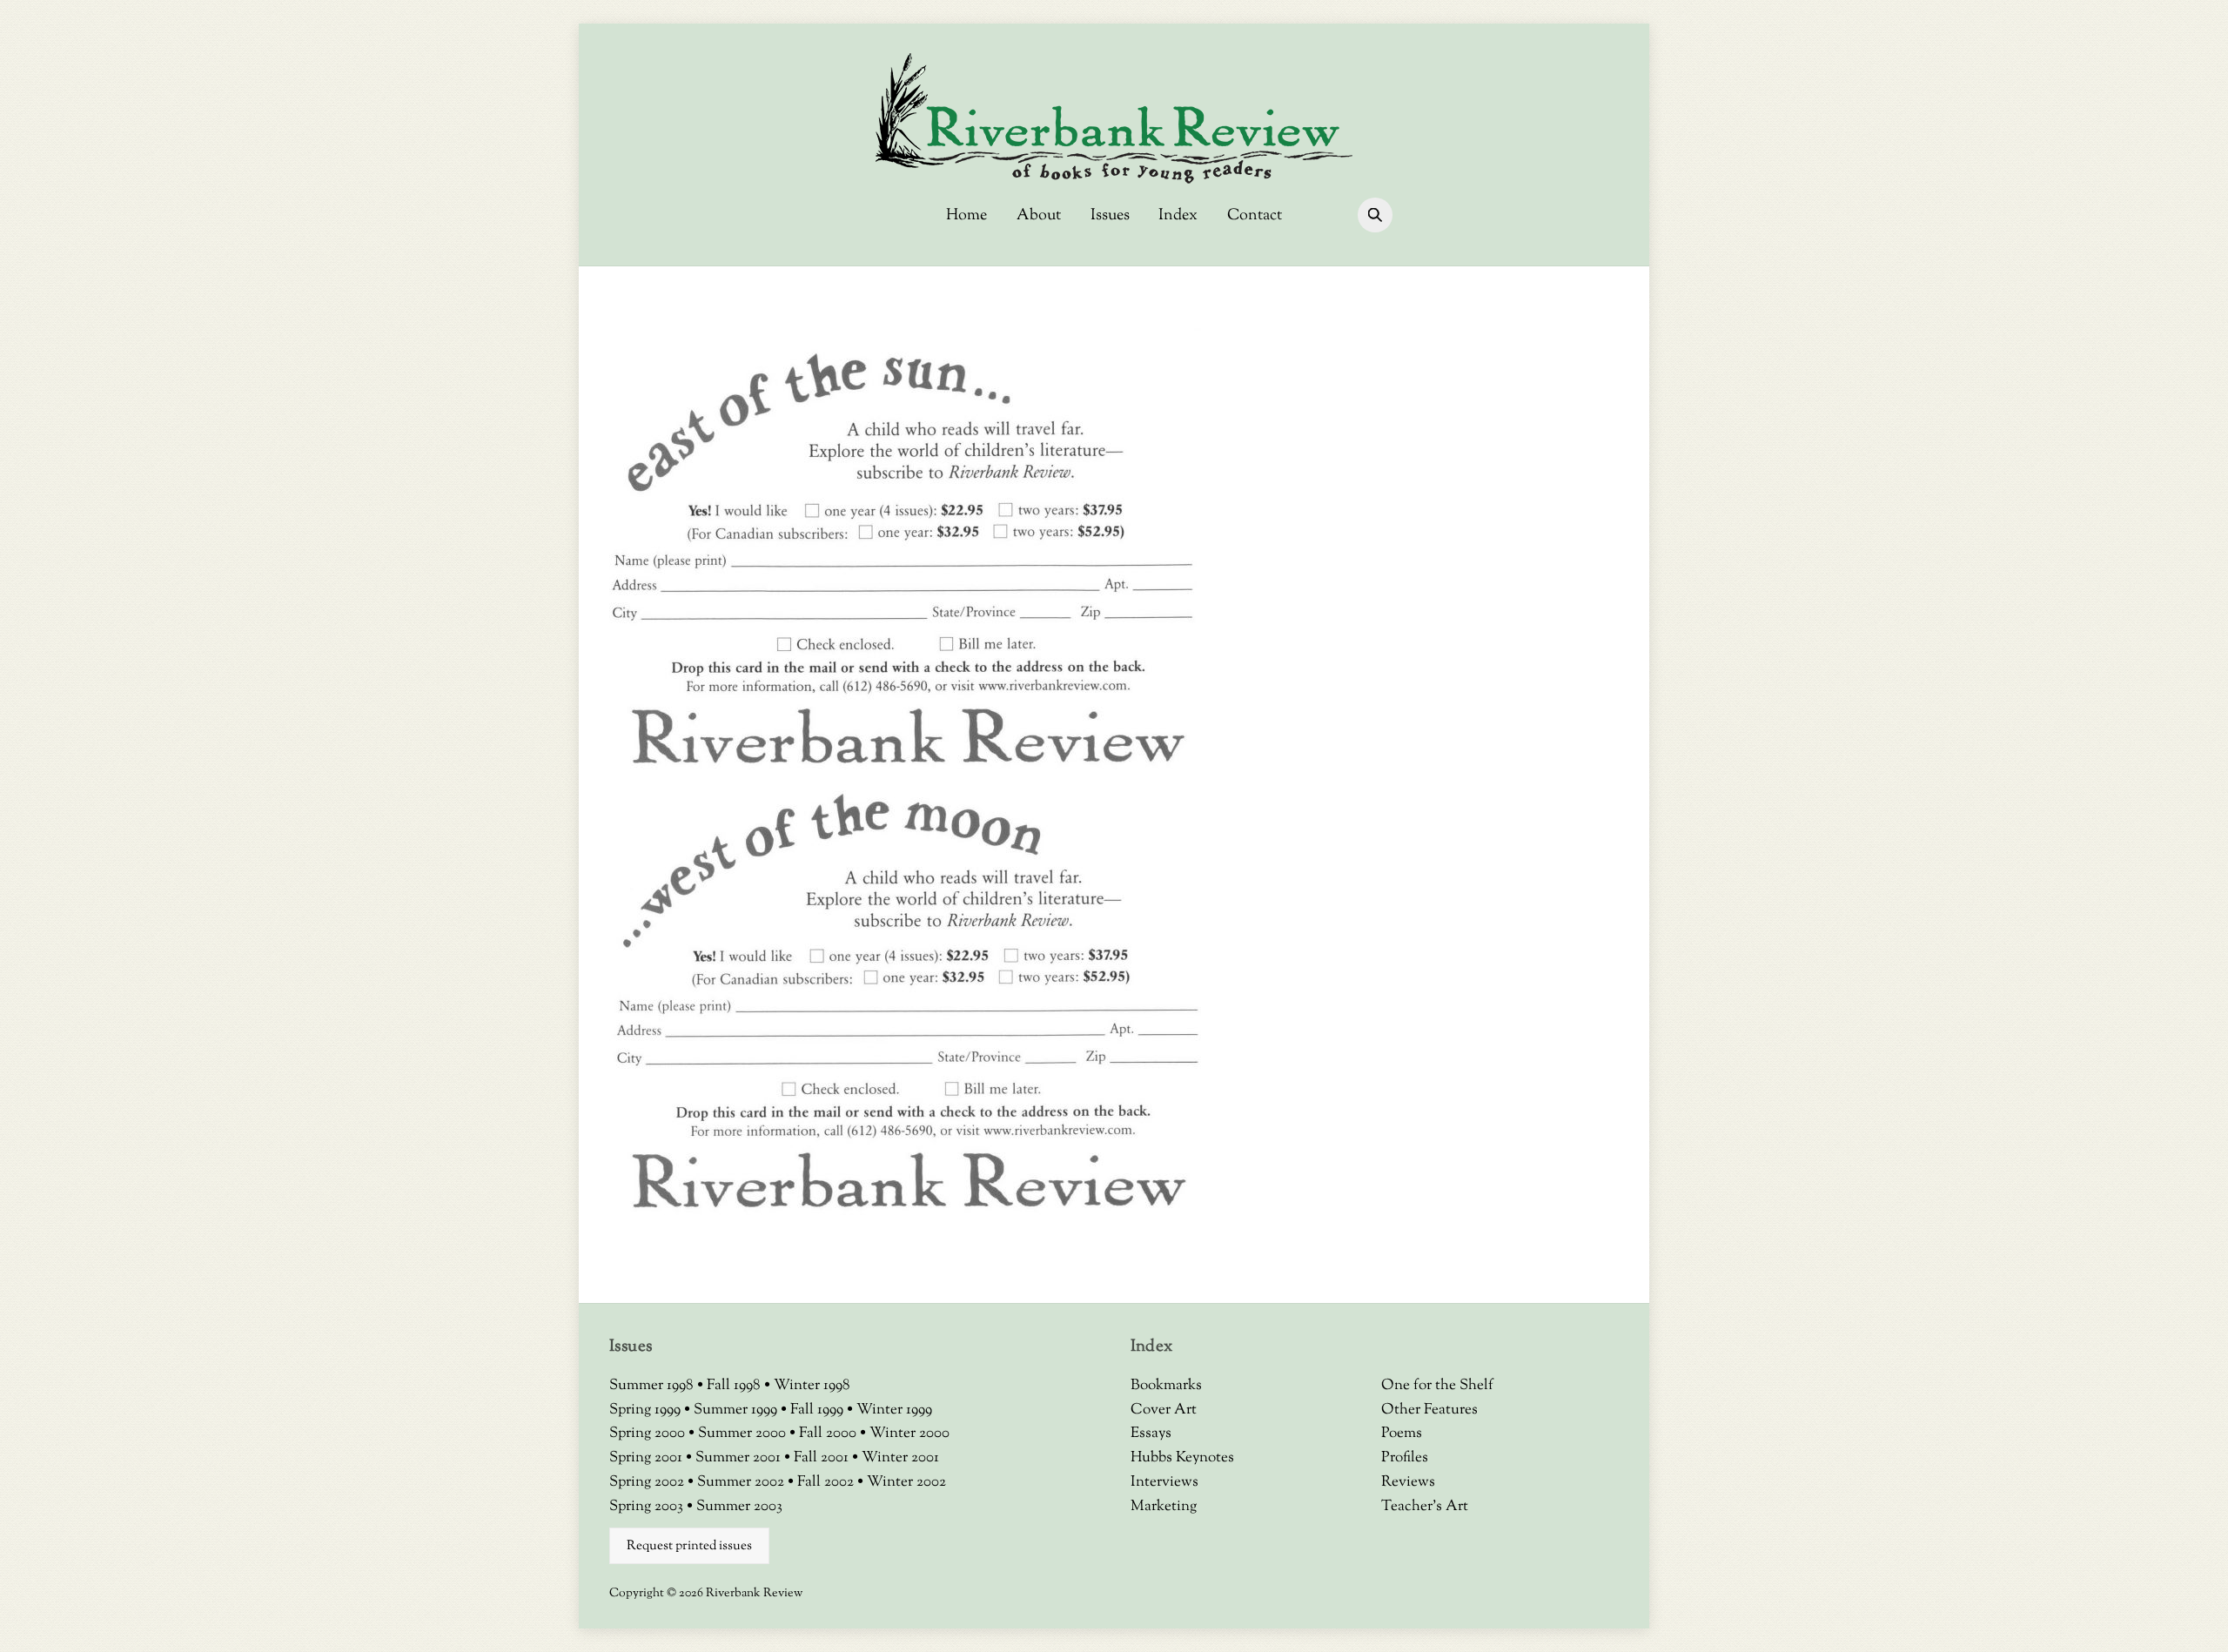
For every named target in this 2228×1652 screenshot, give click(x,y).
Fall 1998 (735, 1386)
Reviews (1408, 1482)
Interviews (1164, 1482)
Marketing (1164, 1507)
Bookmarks (1166, 1386)
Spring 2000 (649, 1434)
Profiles (1405, 1458)
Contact (1255, 215)
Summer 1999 (737, 1410)
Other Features (1429, 1410)
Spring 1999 (647, 1410)
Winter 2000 (909, 1434)
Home (966, 215)
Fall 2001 (823, 1458)
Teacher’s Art (1425, 1507)
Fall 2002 (827, 1482)
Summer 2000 (744, 1434)
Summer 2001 (740, 1458)
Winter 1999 (894, 1410)
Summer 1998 (653, 1386)
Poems (1402, 1434)
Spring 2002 (648, 1482)
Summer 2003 (739, 1507)
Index (1178, 215)
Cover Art (1164, 1410)
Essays (1151, 1434)
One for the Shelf (1437, 1386)
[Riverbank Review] (1114, 181)
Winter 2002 (906, 1482)
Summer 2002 (742, 1482)
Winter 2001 (900, 1458)
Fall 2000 (829, 1434)
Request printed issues (689, 1546)
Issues (1110, 215)
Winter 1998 (812, 1386)
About (1039, 215)
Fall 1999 (819, 1410)
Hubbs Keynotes (1182, 1458)
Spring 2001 (648, 1458)
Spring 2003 (648, 1507)
